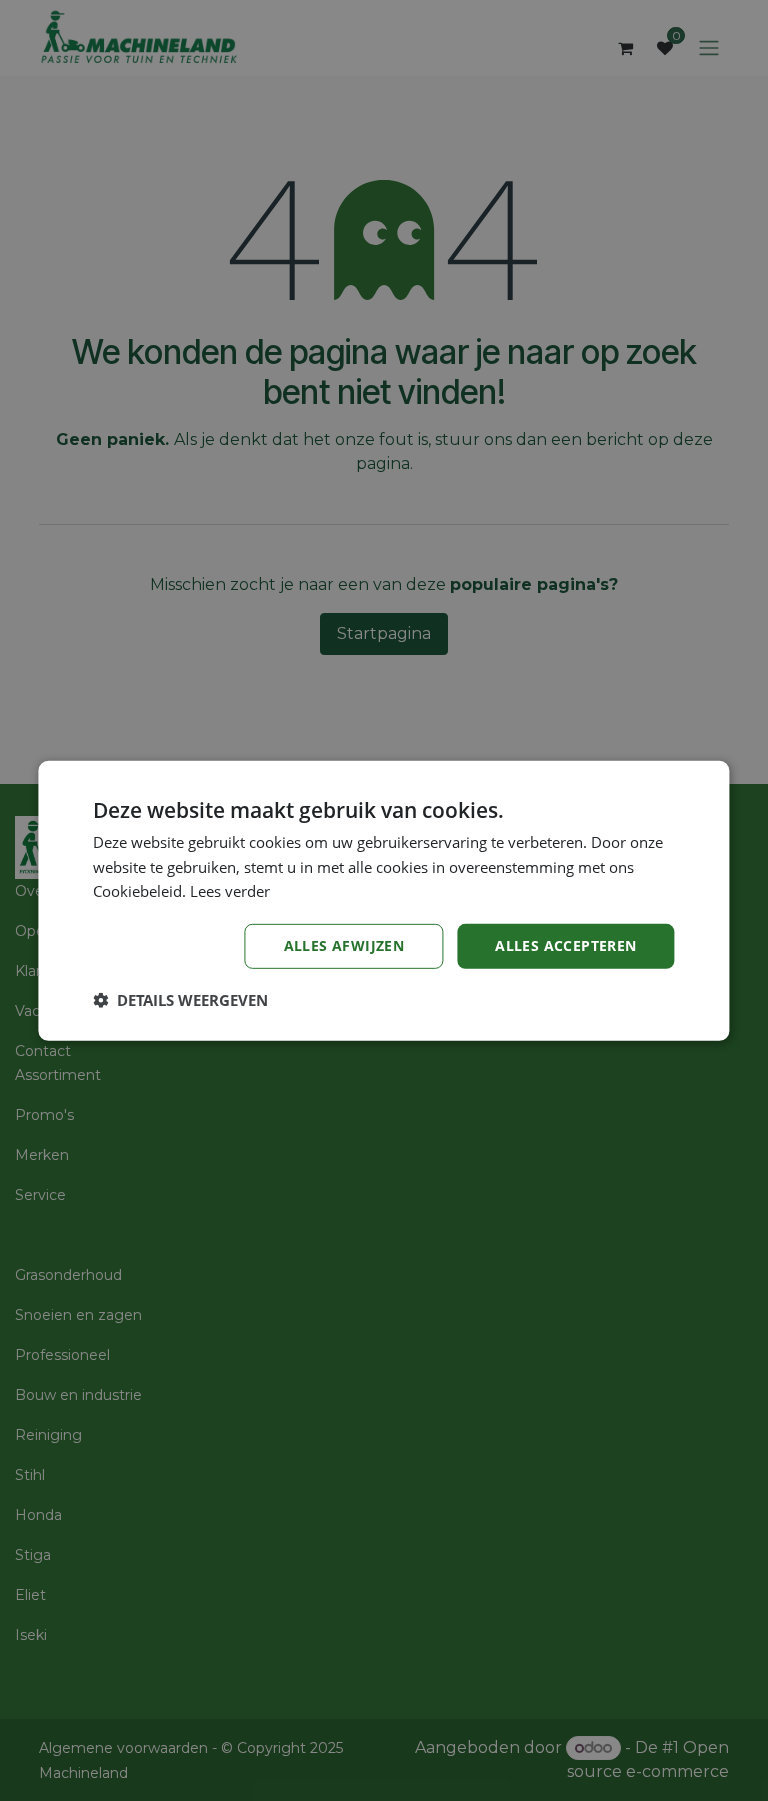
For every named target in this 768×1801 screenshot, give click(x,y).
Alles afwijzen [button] (344, 945)
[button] (180, 1000)
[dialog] (383, 900)
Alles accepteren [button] (565, 945)
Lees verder (230, 891)
